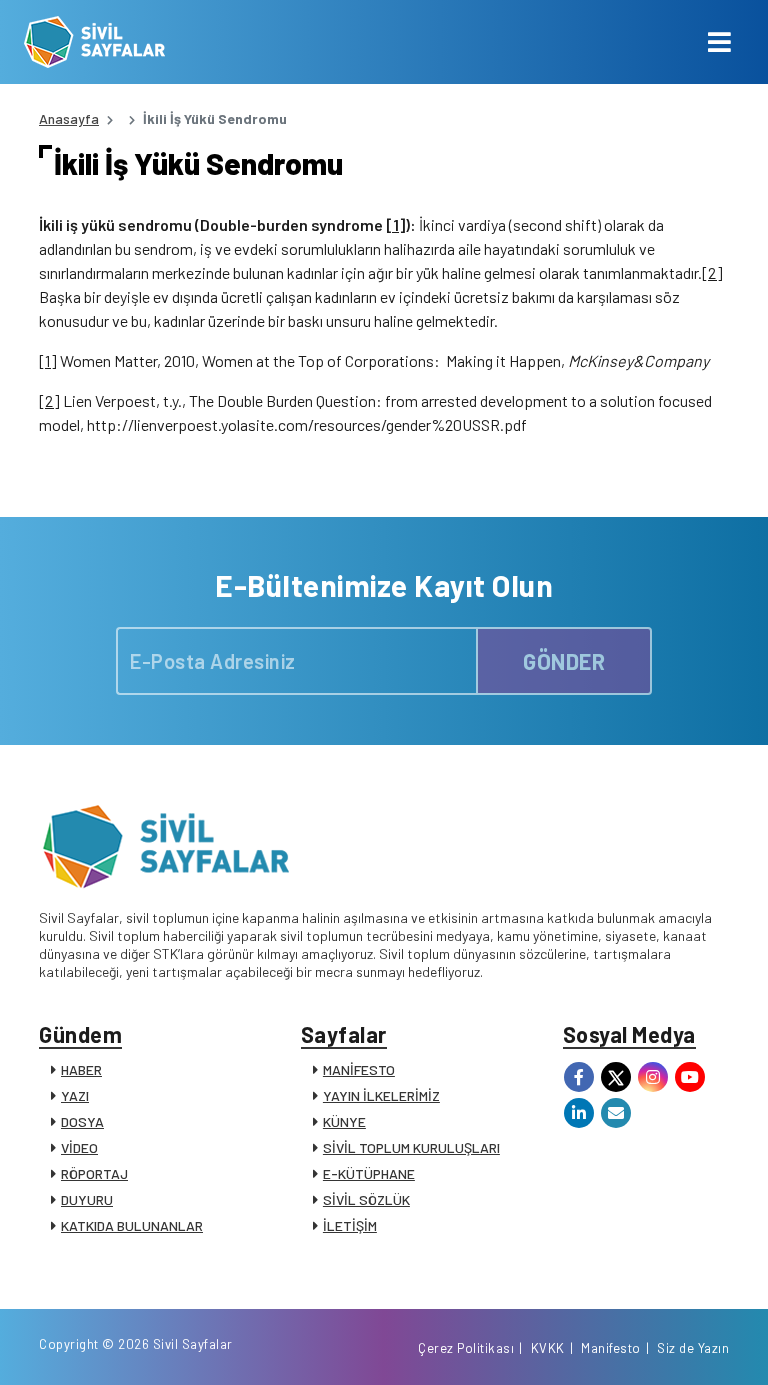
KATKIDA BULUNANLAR (132, 1225)
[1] (395, 224)
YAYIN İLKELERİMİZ (381, 1095)
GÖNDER (564, 661)
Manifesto (611, 1348)
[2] (712, 272)
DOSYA (82, 1121)
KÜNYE (344, 1121)
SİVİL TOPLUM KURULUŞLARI (411, 1147)
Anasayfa (69, 118)
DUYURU (87, 1199)
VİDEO (79, 1147)
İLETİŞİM (350, 1225)
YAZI (75, 1095)
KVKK (548, 1348)
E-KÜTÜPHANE (369, 1173)
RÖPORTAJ (94, 1173)
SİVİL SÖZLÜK (366, 1199)
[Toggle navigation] (719, 42)
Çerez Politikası (466, 1348)
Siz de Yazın (693, 1348)
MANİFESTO (359, 1069)
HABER (81, 1069)
